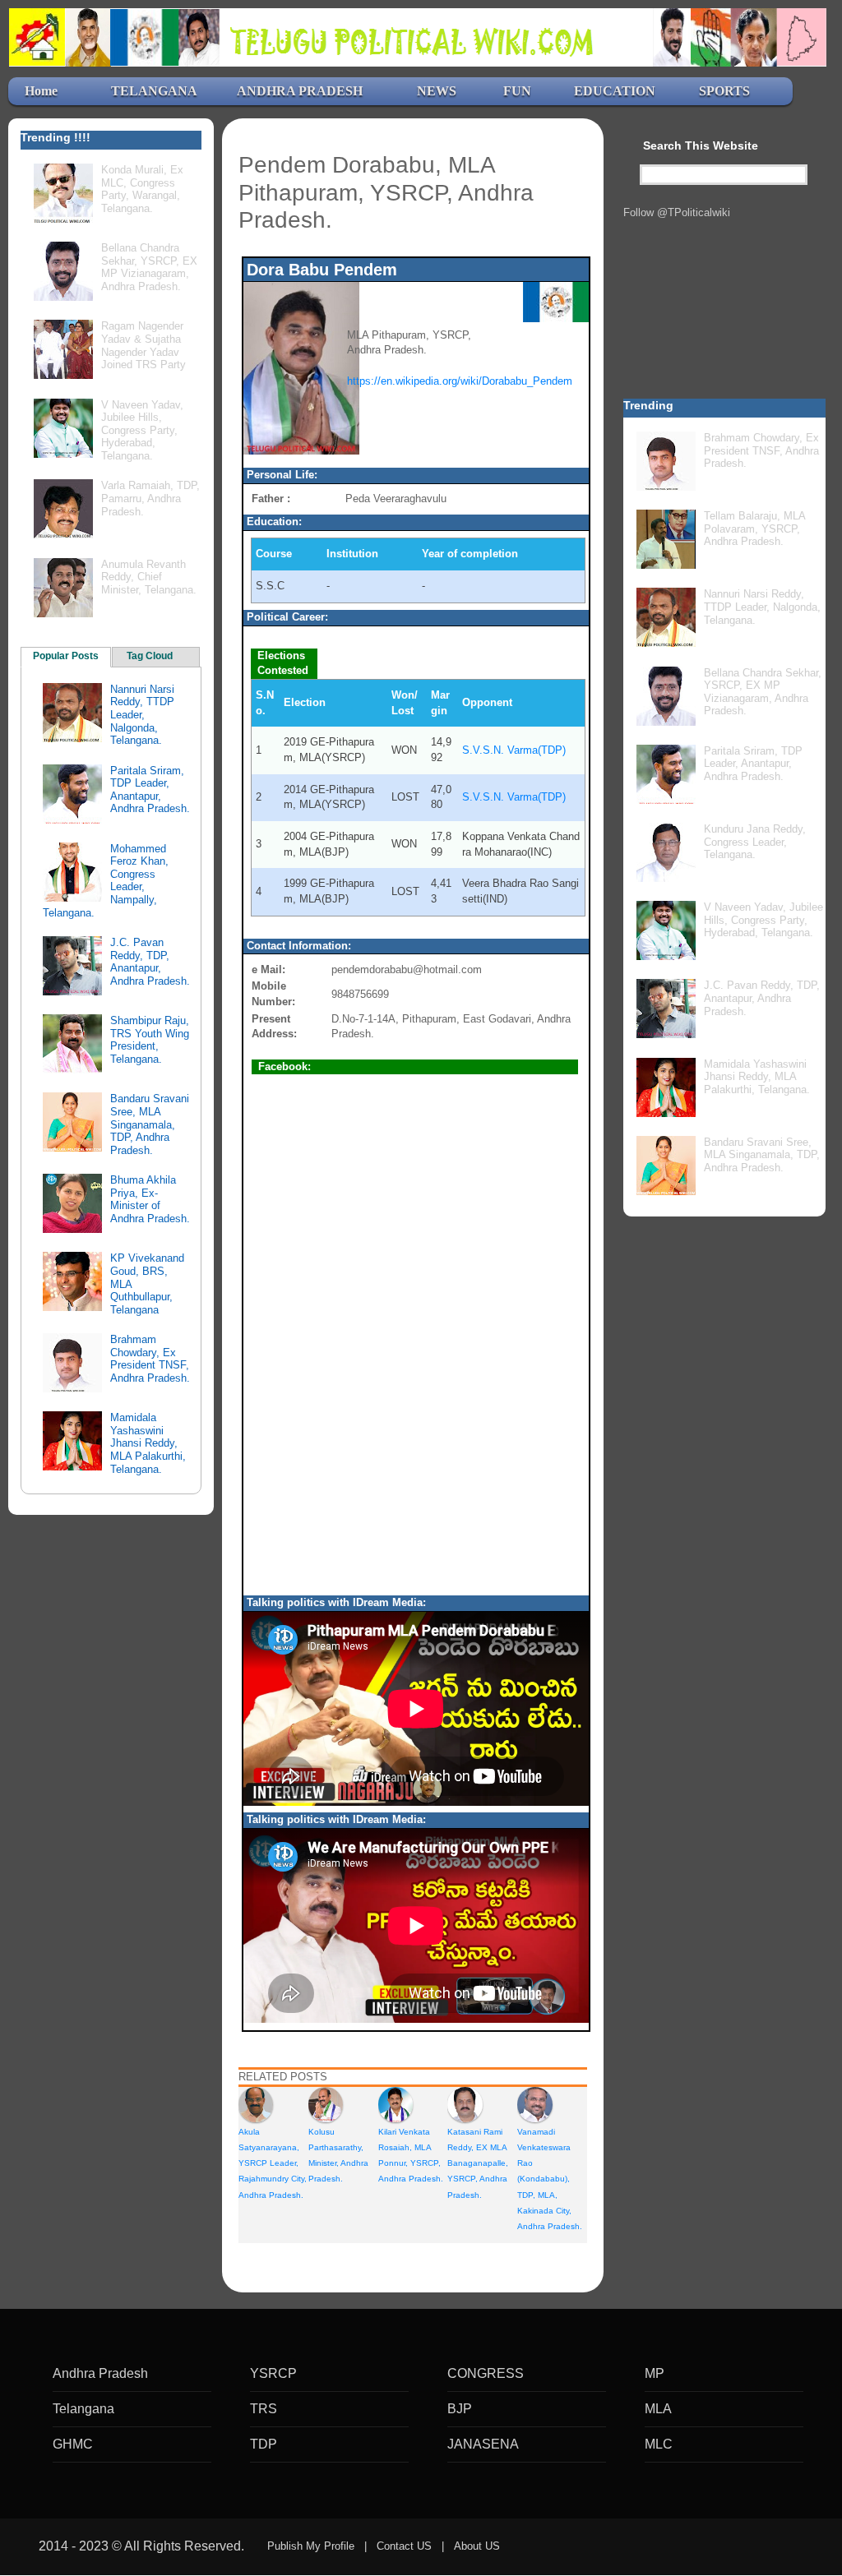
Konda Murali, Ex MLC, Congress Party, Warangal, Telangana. (142, 189)
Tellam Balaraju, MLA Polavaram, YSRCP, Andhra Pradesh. (754, 529)
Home (41, 91)
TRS (264, 2409)
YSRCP (273, 2373)
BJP (460, 2409)
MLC (659, 2444)
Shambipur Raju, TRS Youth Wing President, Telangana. (150, 1040)
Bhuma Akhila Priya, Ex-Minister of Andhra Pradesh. (150, 1199)
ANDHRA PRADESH (300, 91)
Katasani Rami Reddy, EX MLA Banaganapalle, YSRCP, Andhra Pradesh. (478, 2163)
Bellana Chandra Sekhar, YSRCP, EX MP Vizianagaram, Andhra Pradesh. (149, 267)
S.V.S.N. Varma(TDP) (514, 750)
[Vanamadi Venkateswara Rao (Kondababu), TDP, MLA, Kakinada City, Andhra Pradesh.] (534, 2104)
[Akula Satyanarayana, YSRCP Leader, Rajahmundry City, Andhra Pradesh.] (256, 2104)
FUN (517, 91)
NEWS (437, 91)
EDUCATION (615, 91)
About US (477, 2546)
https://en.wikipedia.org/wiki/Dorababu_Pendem (460, 381)
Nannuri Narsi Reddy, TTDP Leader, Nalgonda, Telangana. (142, 715)
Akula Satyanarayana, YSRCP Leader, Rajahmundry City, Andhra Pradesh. (273, 2163)
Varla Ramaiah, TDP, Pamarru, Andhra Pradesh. (150, 498)
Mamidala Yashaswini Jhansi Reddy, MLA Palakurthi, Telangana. (148, 1443)
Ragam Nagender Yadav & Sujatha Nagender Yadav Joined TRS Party (143, 345)
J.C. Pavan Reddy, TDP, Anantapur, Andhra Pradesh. (150, 962)
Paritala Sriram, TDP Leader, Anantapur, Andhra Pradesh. (150, 790)
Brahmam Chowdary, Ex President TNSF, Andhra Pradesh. (150, 1359)
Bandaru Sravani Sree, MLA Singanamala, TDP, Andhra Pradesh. (150, 1124)
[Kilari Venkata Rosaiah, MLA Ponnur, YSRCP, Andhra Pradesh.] (396, 2104)
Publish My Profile (311, 2546)
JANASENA (483, 2444)
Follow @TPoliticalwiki (677, 212)
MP (655, 2373)
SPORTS (724, 91)
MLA (658, 2409)
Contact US (404, 2546)
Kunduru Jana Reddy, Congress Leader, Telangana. (755, 842)
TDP (264, 2444)
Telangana (83, 2409)
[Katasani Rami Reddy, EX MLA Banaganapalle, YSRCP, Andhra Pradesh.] (465, 2104)
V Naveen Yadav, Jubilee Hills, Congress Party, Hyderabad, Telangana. (142, 430)
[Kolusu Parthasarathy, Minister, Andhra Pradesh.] (326, 2104)
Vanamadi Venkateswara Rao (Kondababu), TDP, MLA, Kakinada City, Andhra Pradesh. (550, 2179)
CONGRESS (486, 2373)
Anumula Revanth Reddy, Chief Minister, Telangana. (149, 577)
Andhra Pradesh (100, 2373)
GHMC (73, 2444)
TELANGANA (154, 91)
